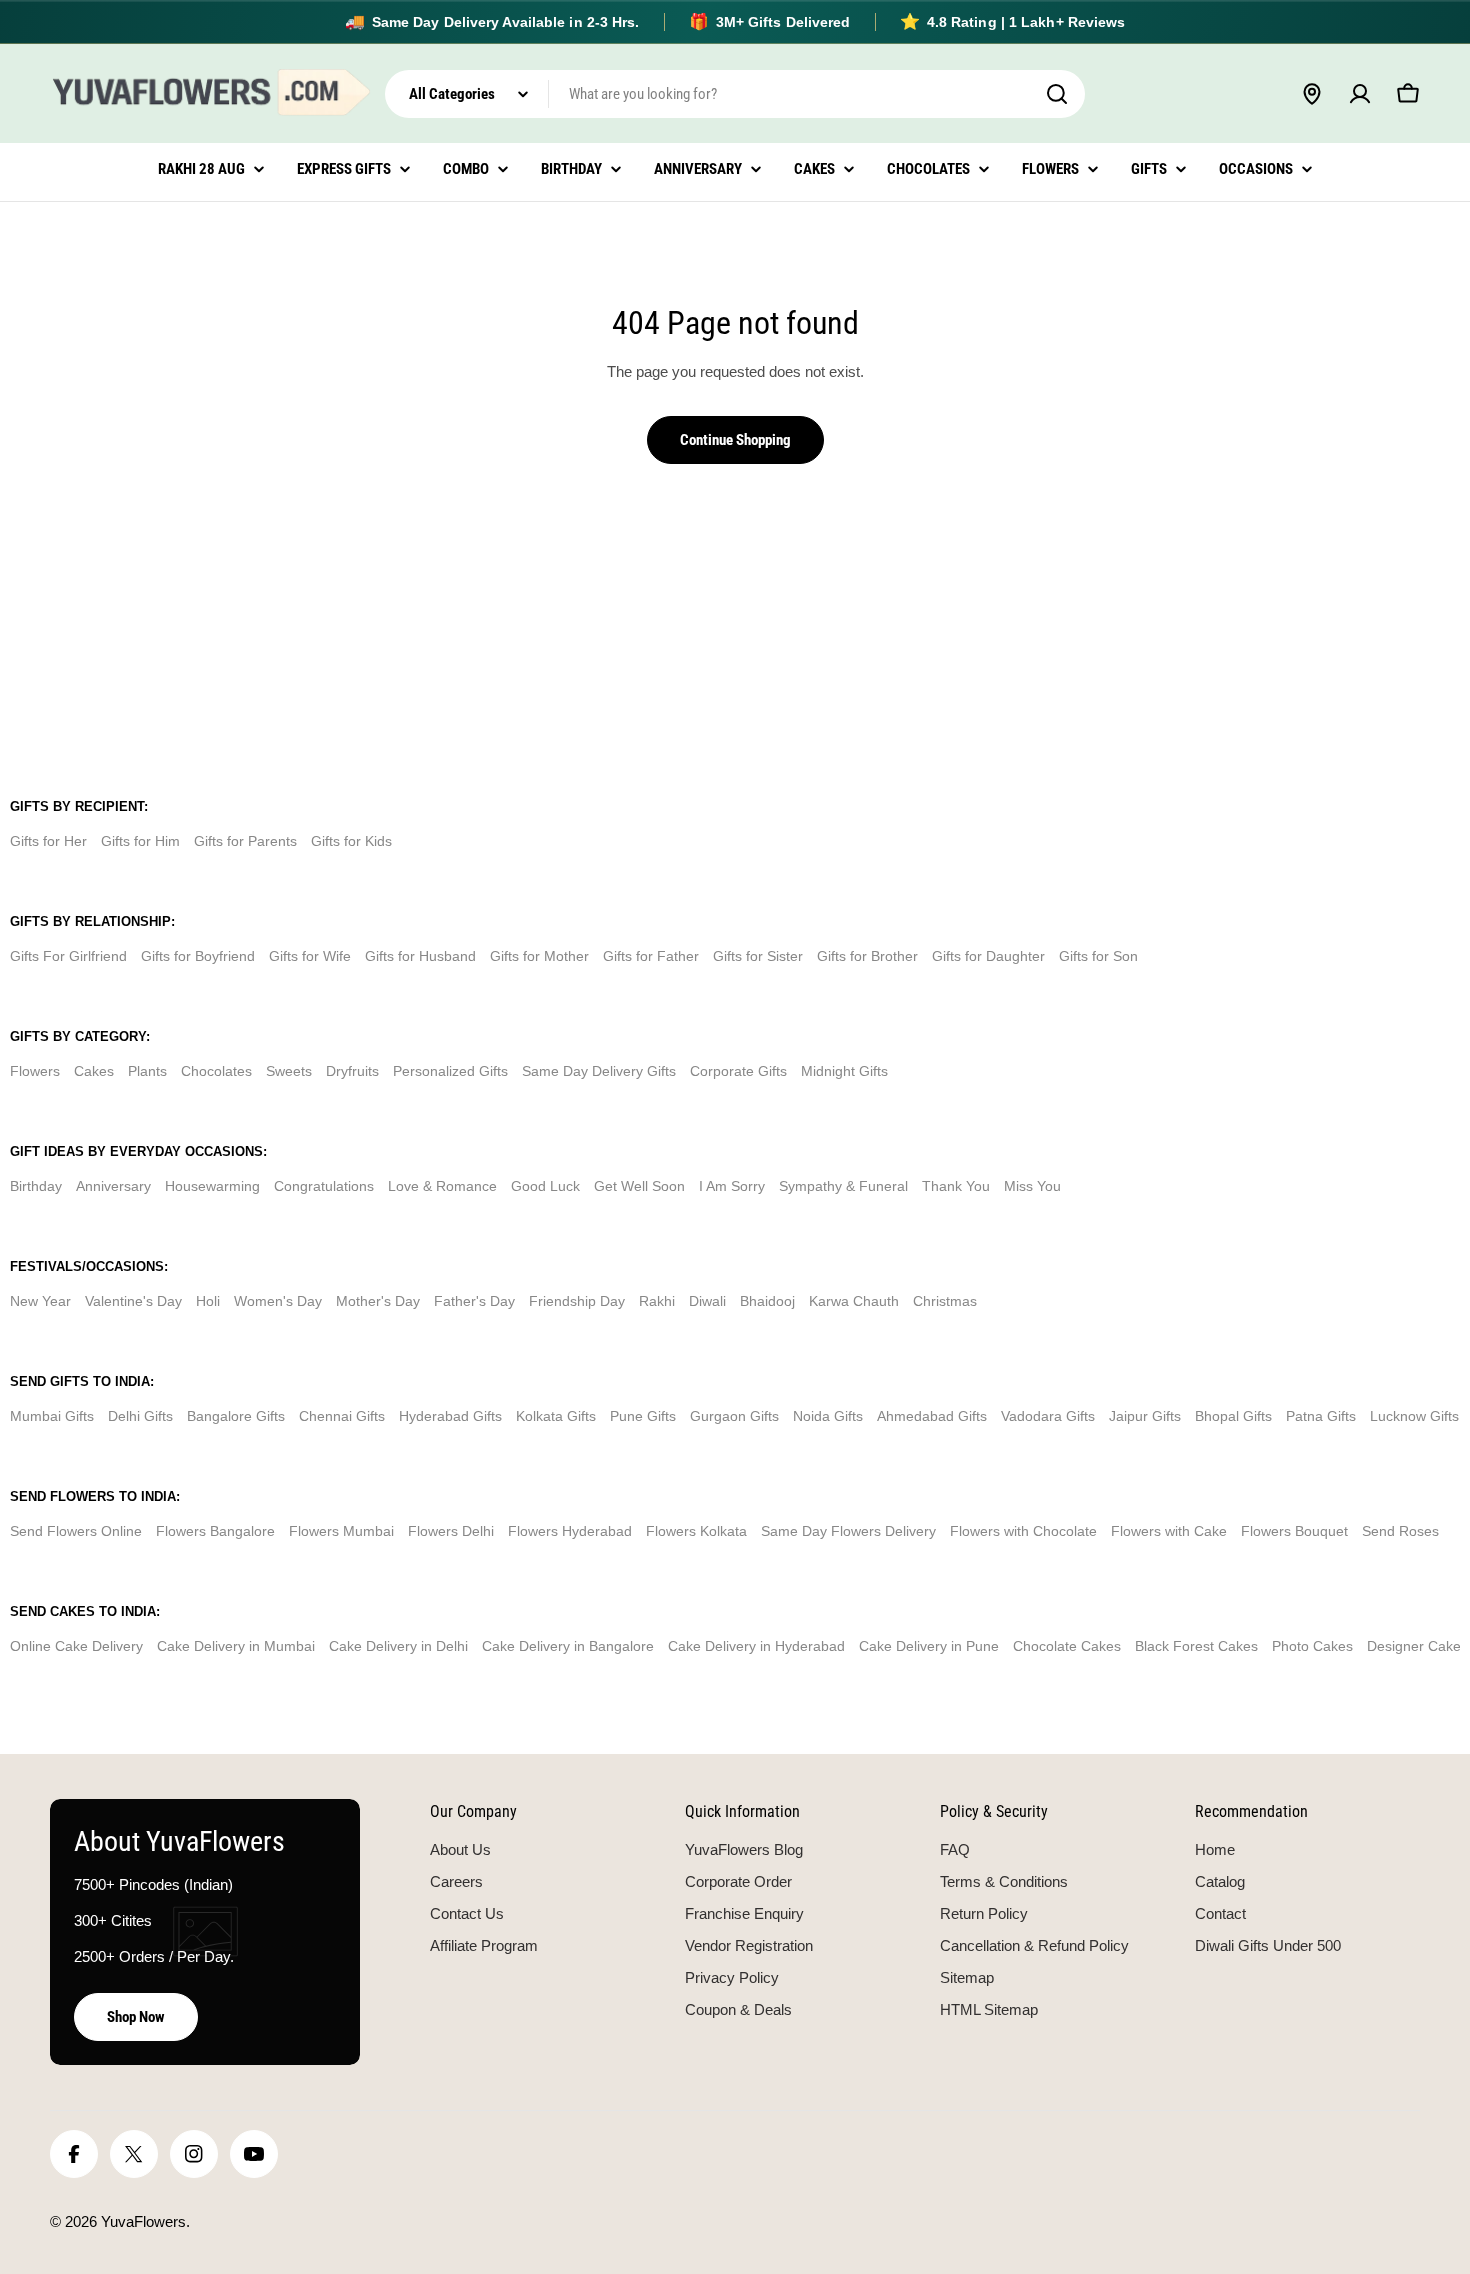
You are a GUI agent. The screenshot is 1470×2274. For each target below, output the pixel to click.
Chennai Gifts (342, 1416)
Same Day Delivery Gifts (599, 1071)
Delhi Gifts (140, 1416)
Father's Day (474, 1301)
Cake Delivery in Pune (929, 1646)
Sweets (289, 1071)
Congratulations (324, 1186)
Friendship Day (577, 1301)
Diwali (707, 1301)
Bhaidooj (767, 1301)
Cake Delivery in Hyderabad (756, 1646)
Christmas (945, 1301)
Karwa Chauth (854, 1301)
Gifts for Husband (420, 956)
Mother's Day (378, 1301)
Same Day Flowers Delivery (848, 1531)
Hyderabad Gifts (450, 1416)
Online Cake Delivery (76, 1646)
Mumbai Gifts (52, 1416)
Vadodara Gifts (1048, 1416)
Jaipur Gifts (1145, 1416)
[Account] (1360, 94)
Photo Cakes (1312, 1646)
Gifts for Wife (310, 956)
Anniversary (113, 1186)
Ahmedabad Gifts (932, 1416)
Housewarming (212, 1186)
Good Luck (545, 1186)
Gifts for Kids (351, 841)
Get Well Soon (639, 1186)
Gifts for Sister (758, 956)
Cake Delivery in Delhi (398, 1646)
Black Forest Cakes (1196, 1646)
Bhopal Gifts (1233, 1416)
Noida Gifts (828, 1416)
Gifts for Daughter (988, 956)
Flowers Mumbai (341, 1531)
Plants (147, 1071)
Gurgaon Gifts (734, 1416)
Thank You (956, 1186)
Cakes (94, 1071)
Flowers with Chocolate (1023, 1531)
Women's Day (278, 1301)
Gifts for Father (651, 956)
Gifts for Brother (867, 956)
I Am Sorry (732, 1186)
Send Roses (1400, 1531)
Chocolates (216, 1071)
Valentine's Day (133, 1301)
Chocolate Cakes (1067, 1646)
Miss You (1032, 1186)
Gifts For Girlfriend (68, 956)
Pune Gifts (643, 1416)
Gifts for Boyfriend (198, 956)
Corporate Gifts (738, 1071)
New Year (40, 1301)
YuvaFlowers (143, 2221)
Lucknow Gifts (1414, 1416)
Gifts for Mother (539, 956)
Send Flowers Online (76, 1531)
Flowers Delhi (451, 1531)
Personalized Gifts (450, 1071)
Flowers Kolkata (696, 1531)
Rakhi (657, 1301)
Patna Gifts (1321, 1416)
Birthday (36, 1186)
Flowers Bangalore (215, 1531)
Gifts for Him (140, 841)
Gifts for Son (1098, 956)
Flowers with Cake (1169, 1531)
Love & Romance (442, 1186)
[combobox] (735, 94)
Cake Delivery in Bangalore (568, 1646)
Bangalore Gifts (236, 1416)
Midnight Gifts (844, 1071)
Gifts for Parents (245, 841)
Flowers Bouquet (1294, 1531)
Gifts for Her (48, 841)
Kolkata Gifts (556, 1416)
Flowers (35, 1071)
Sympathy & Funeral (843, 1186)
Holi (208, 1301)
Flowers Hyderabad (570, 1531)
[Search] (1057, 94)
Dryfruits (352, 1071)
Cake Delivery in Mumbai (236, 1646)
